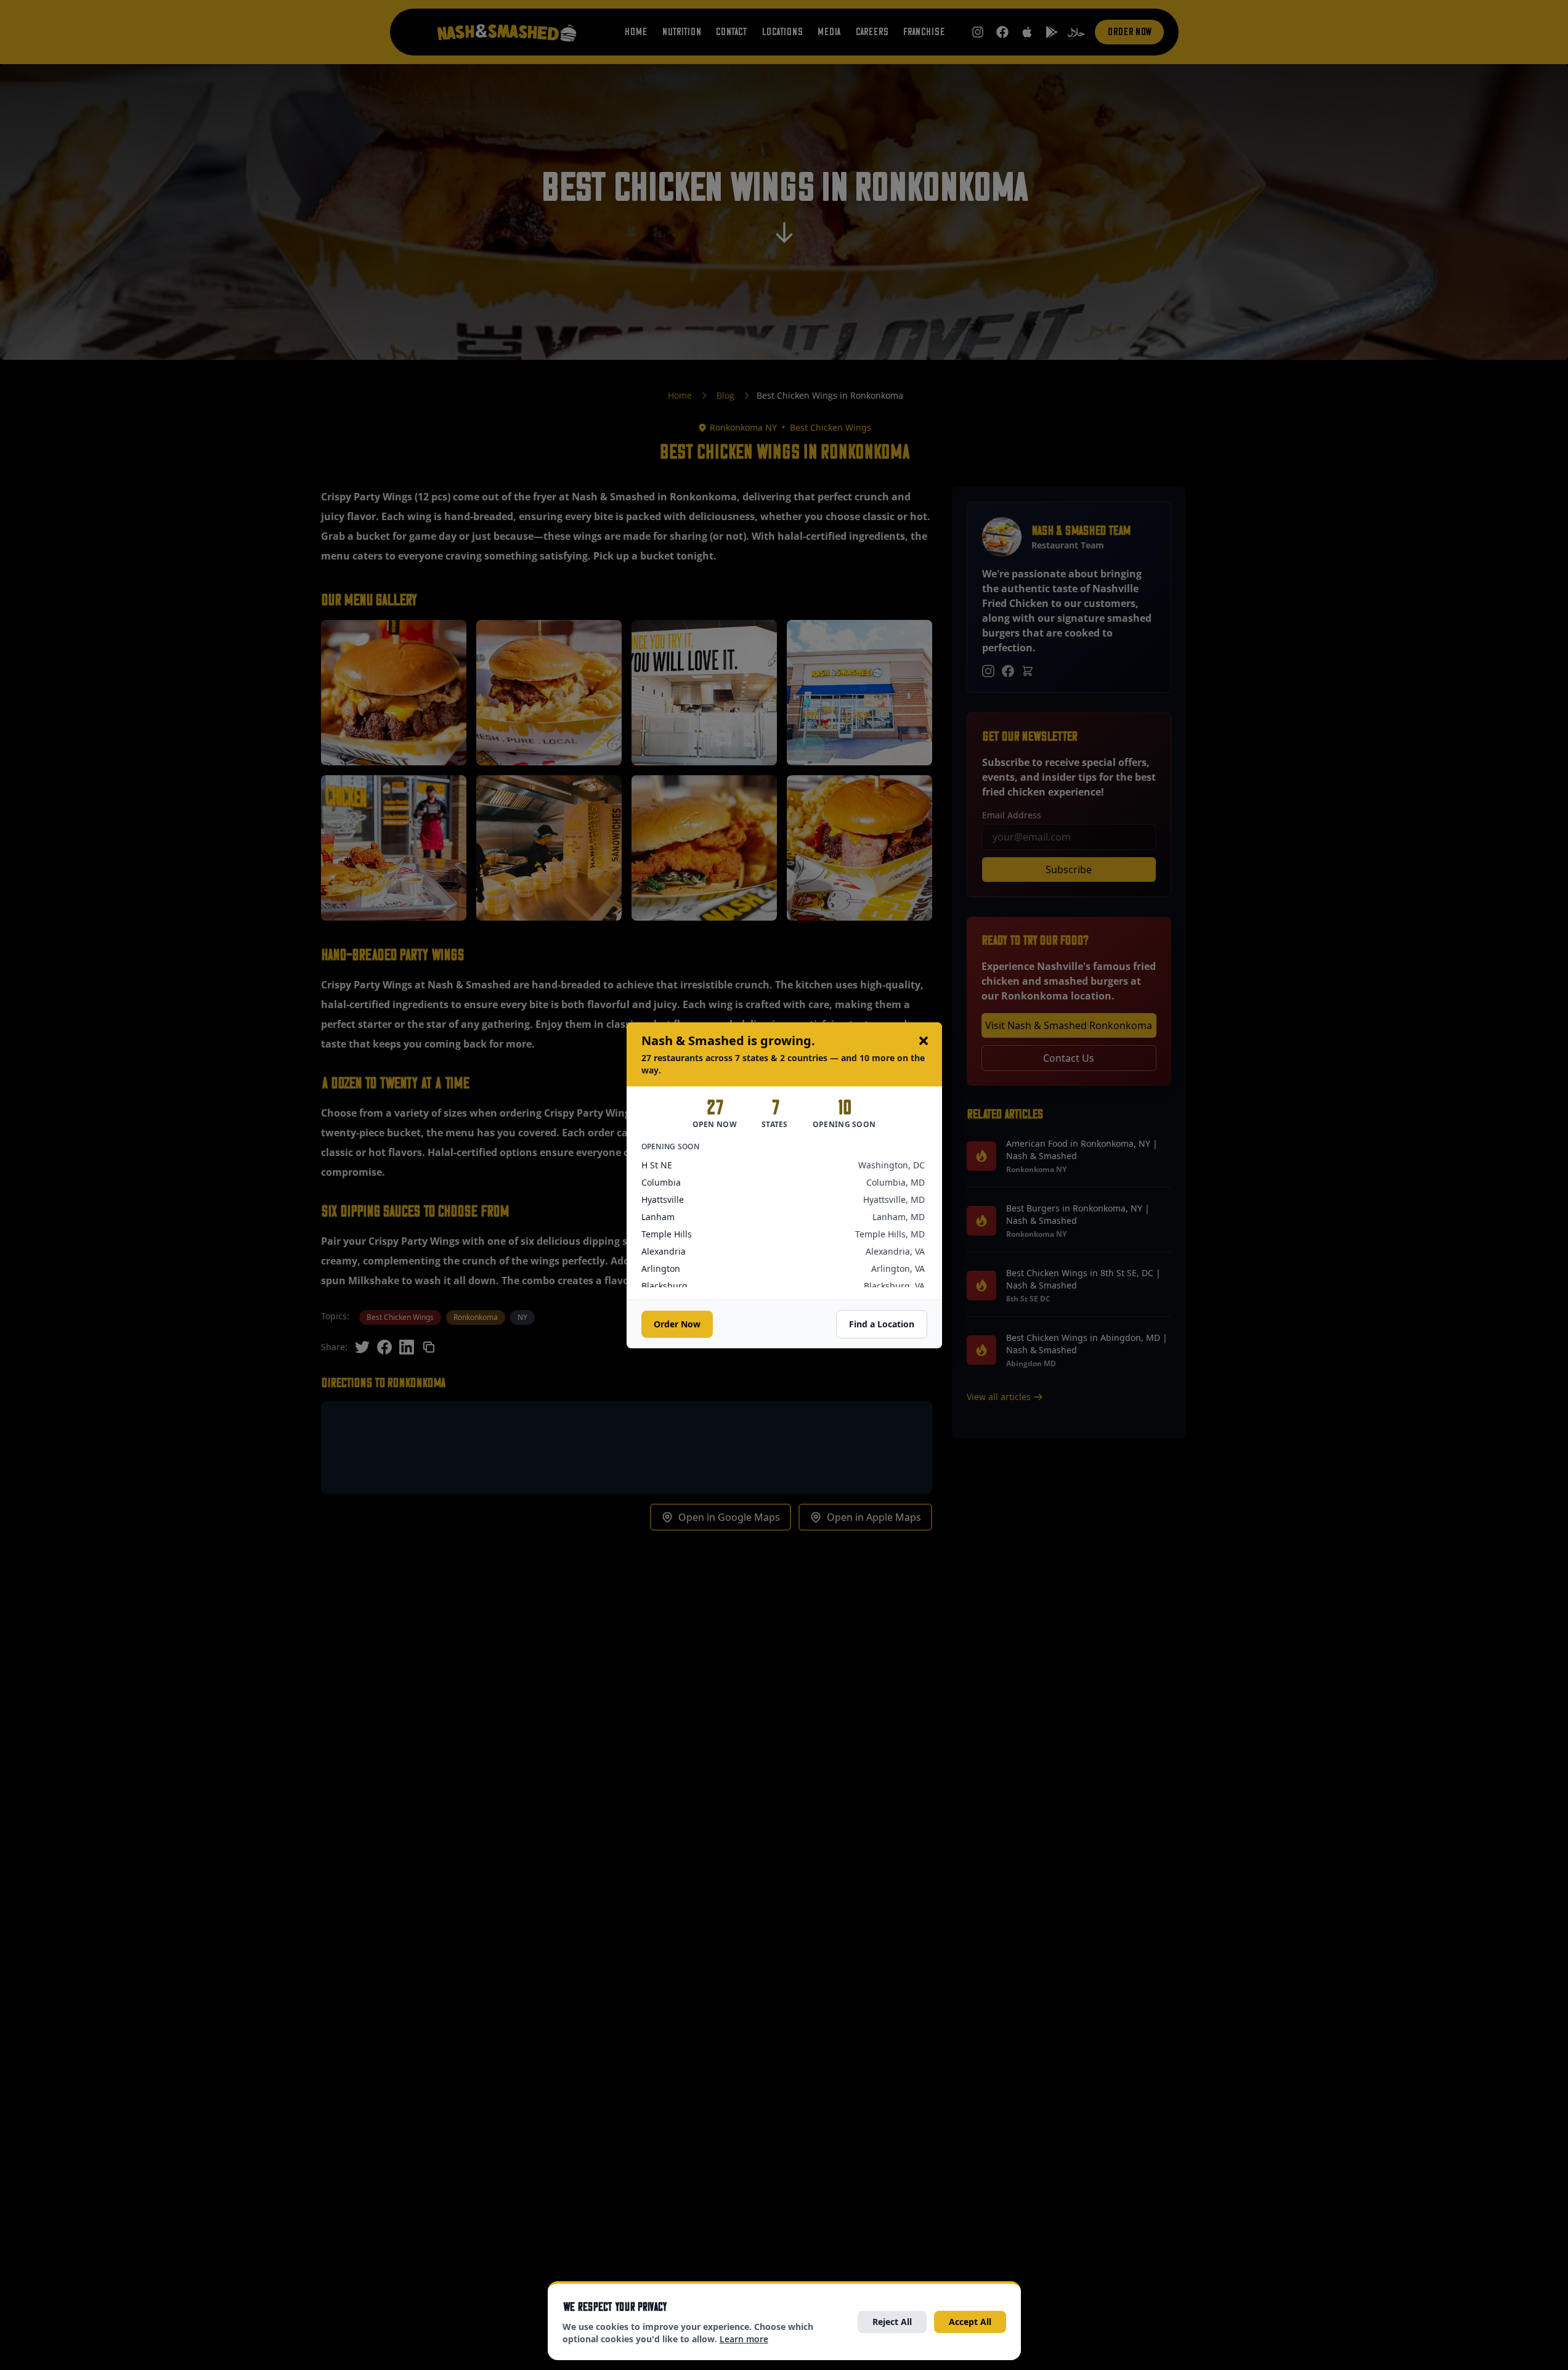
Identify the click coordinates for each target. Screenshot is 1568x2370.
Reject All (892, 2322)
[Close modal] (924, 1041)
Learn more (744, 2339)
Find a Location (882, 1324)
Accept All (970, 2322)
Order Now (677, 1324)
